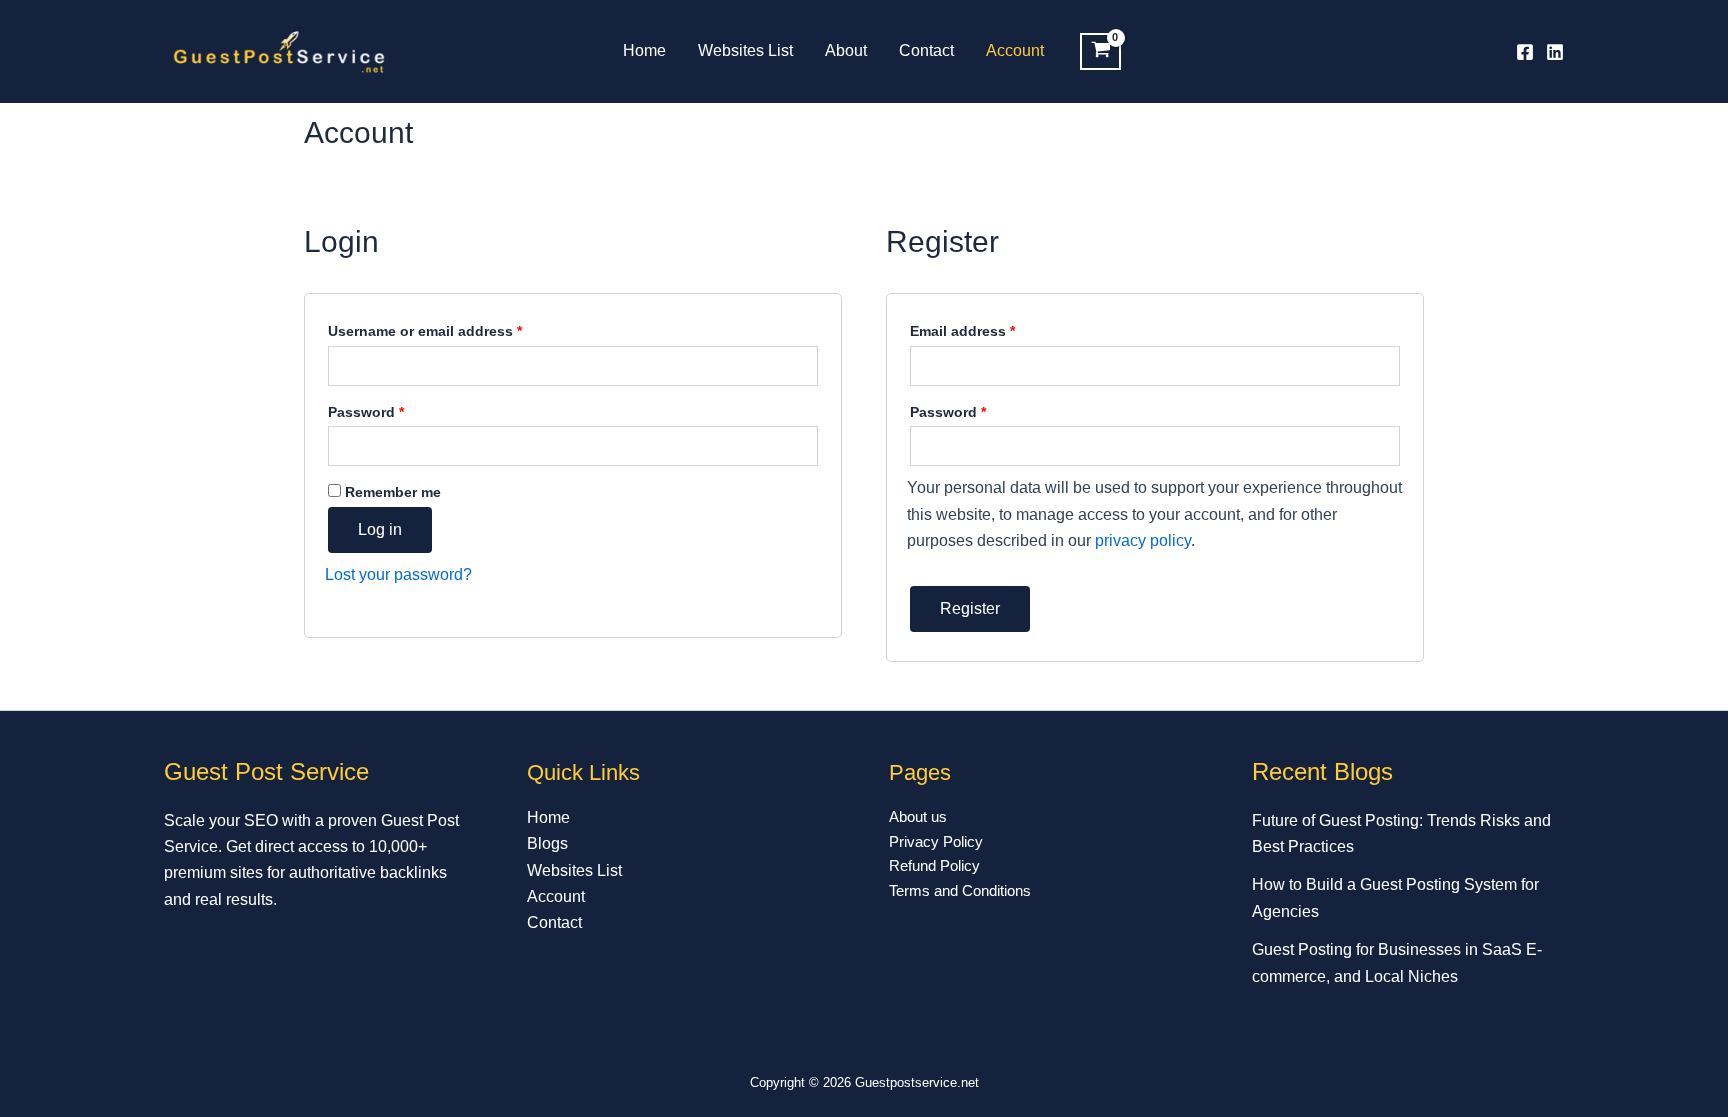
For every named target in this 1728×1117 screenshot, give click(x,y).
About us (918, 816)
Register (970, 608)
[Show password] (800, 446)
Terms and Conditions (960, 890)
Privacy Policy (936, 841)
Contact (926, 50)
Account (1015, 50)
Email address (993, 328)
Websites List (745, 50)
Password (396, 409)
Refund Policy (934, 865)
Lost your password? (398, 574)
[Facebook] (1525, 52)
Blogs (547, 843)
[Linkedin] (1555, 52)
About (846, 50)
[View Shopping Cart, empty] (1100, 52)
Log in (380, 529)
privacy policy (1143, 540)
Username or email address (455, 328)
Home (644, 50)
